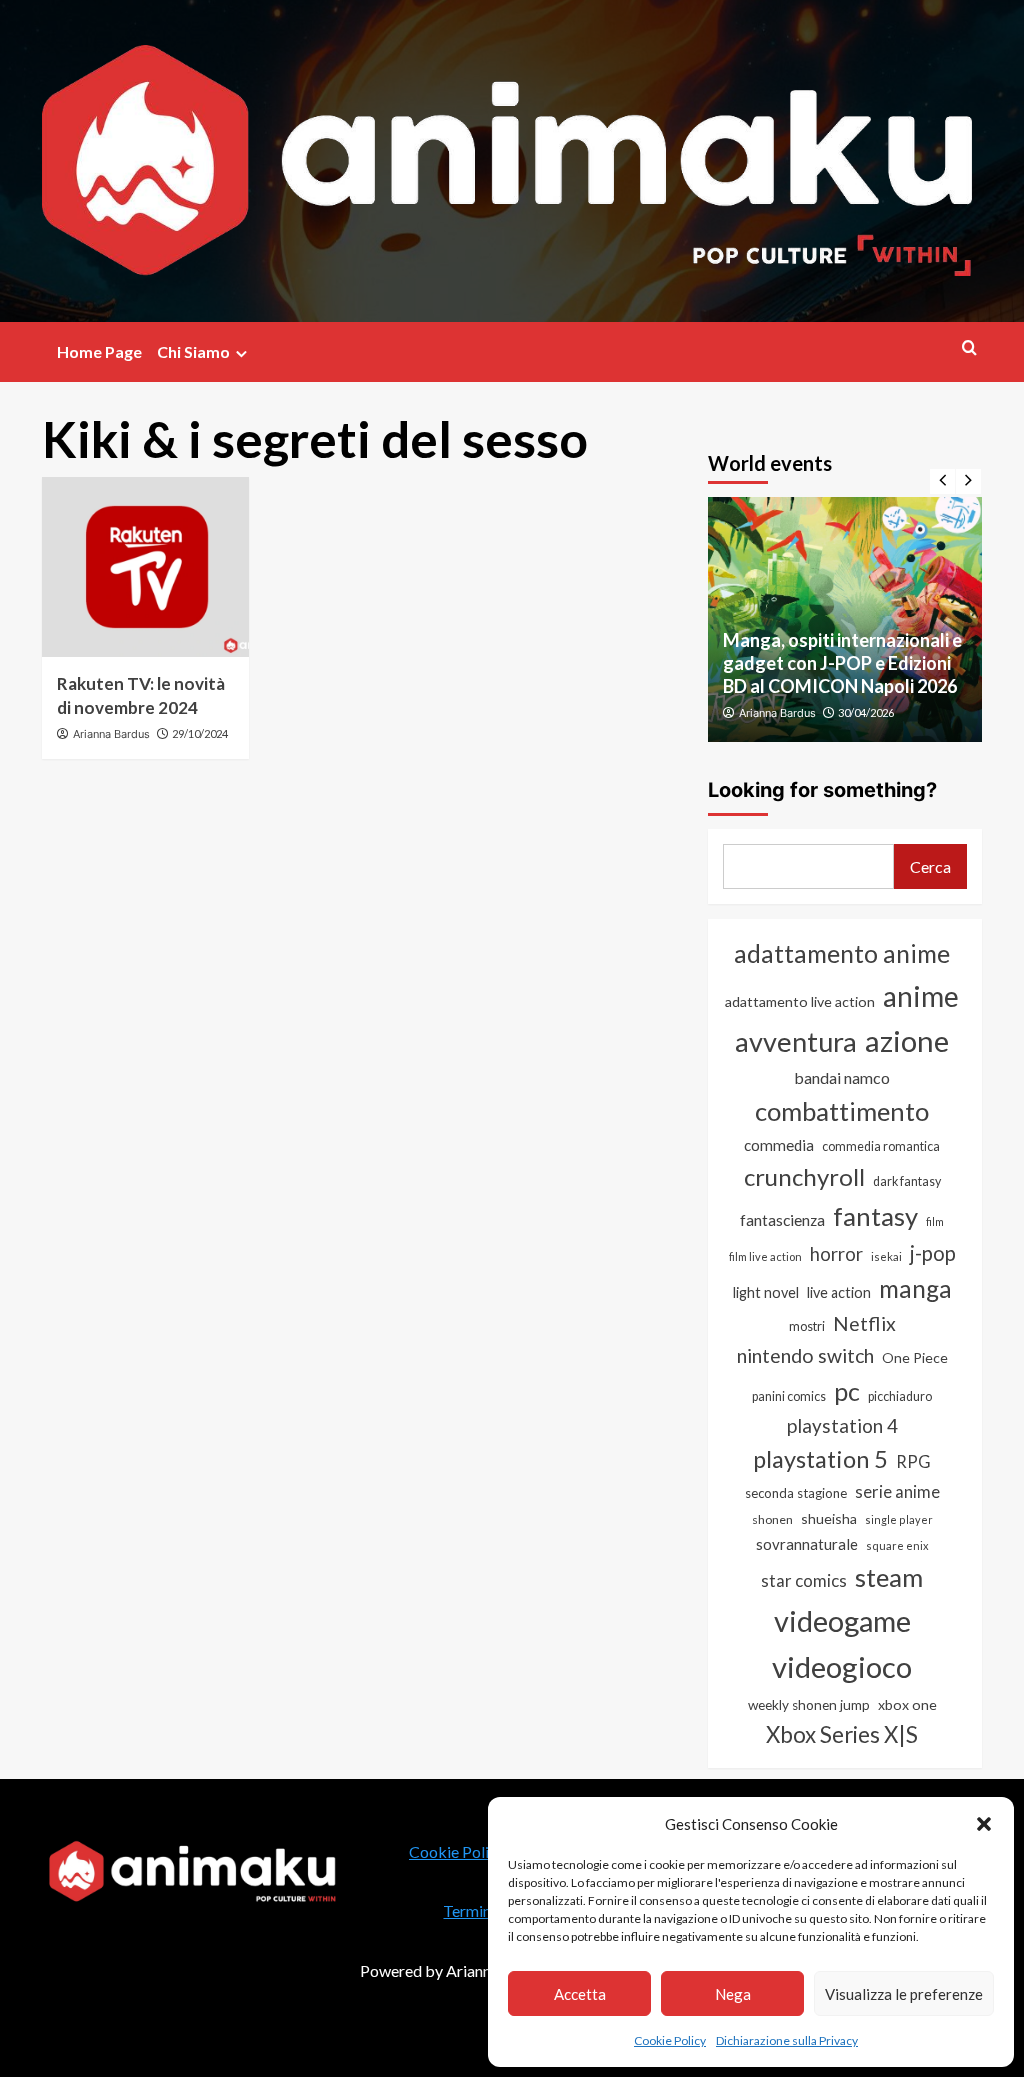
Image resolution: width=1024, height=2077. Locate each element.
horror (836, 1254)
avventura (796, 1041)
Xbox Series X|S (842, 1734)
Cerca (930, 866)
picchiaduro (900, 1396)
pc (847, 1391)
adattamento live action (800, 1001)
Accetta (580, 1994)
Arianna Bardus (111, 734)
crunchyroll (804, 1176)
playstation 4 (842, 1425)
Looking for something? (822, 790)
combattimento (842, 1111)
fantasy (875, 1216)
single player (899, 1519)
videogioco (842, 1666)
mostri (807, 1326)
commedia (779, 1145)
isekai (886, 1256)
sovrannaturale (807, 1544)
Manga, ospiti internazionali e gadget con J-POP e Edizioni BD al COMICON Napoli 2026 (842, 663)
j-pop (933, 1253)
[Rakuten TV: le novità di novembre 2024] (145, 567)
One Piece (915, 1357)
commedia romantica (881, 1146)
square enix (897, 1545)
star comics (804, 1580)
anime (921, 996)
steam (889, 1577)
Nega (733, 1994)
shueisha (829, 1518)
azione (907, 1040)
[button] (984, 1824)
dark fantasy (907, 1181)
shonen (772, 1519)
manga (915, 1288)
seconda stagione (796, 1493)
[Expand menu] (241, 353)
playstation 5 (820, 1459)
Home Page (99, 351)
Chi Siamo (193, 351)
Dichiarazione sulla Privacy (787, 2040)
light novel (766, 1292)
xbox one (907, 1704)
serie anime (897, 1492)
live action (839, 1292)
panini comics (789, 1396)
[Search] (969, 347)
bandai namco (842, 1077)
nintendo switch (805, 1355)
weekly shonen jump (809, 1705)
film (935, 1221)
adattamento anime (842, 953)
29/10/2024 (200, 733)
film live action (765, 1256)
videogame (842, 1620)
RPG (913, 1462)
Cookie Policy (670, 2040)
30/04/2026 (866, 712)
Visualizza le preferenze (904, 1994)
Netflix (864, 1323)
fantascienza (782, 1220)
